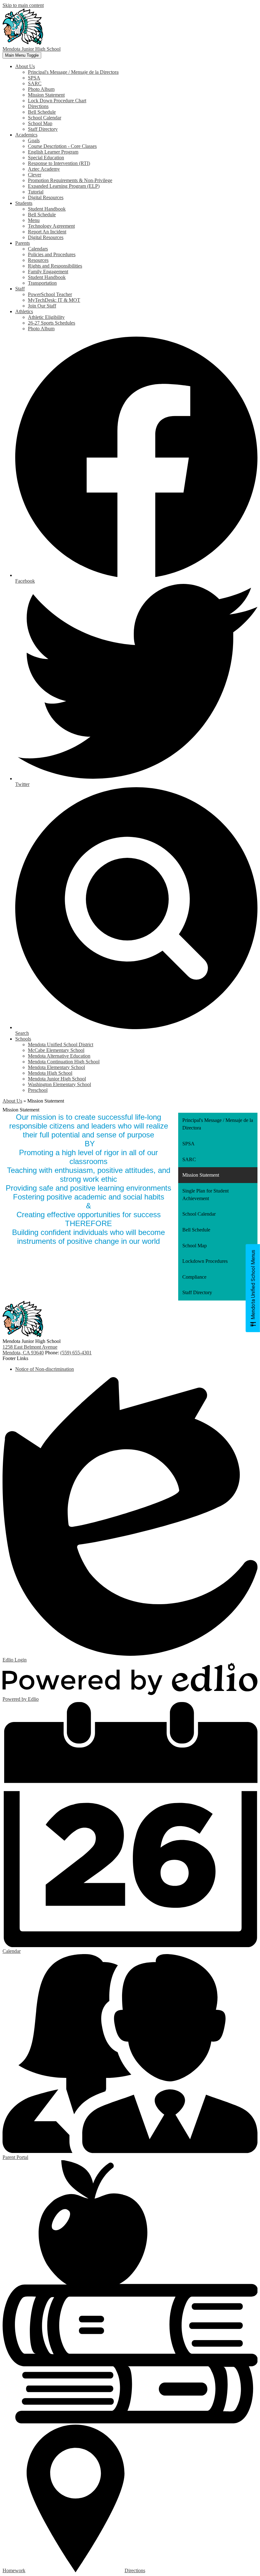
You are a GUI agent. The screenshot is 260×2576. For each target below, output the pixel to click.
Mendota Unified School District (61, 1044)
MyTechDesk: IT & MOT (54, 300)
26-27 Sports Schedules (52, 323)
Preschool (38, 1090)
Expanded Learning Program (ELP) (64, 186)
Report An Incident (47, 232)
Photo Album (41, 89)
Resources (38, 260)
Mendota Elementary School (56, 1067)
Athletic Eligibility (46, 317)
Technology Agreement (51, 226)
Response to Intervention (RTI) (59, 163)
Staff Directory (43, 129)
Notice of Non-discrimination (45, 1369)
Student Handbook (47, 209)
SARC (35, 83)
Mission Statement (46, 95)
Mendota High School (50, 1073)
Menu (34, 220)
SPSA (34, 78)
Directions (38, 106)
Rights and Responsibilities (55, 266)
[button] (25, 66)
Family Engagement (48, 272)
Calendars (38, 249)
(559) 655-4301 (76, 1353)
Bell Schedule (42, 112)
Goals (34, 140)
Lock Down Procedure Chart (57, 101)
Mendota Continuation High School (64, 1062)
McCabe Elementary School (56, 1050)
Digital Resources (46, 197)
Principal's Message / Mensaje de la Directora (73, 72)
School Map (40, 123)
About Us (12, 1101)
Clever (35, 175)
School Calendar (45, 118)
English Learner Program (53, 152)
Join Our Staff (42, 306)
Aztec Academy (44, 169)
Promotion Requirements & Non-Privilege (70, 180)
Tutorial (36, 192)
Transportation (42, 283)
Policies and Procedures (52, 254)
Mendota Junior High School (57, 1079)
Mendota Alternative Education (59, 1056)
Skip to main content (23, 5)
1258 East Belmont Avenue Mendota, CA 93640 (30, 1350)
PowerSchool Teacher (50, 294)
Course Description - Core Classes (62, 146)
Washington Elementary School (59, 1084)
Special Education (46, 158)
